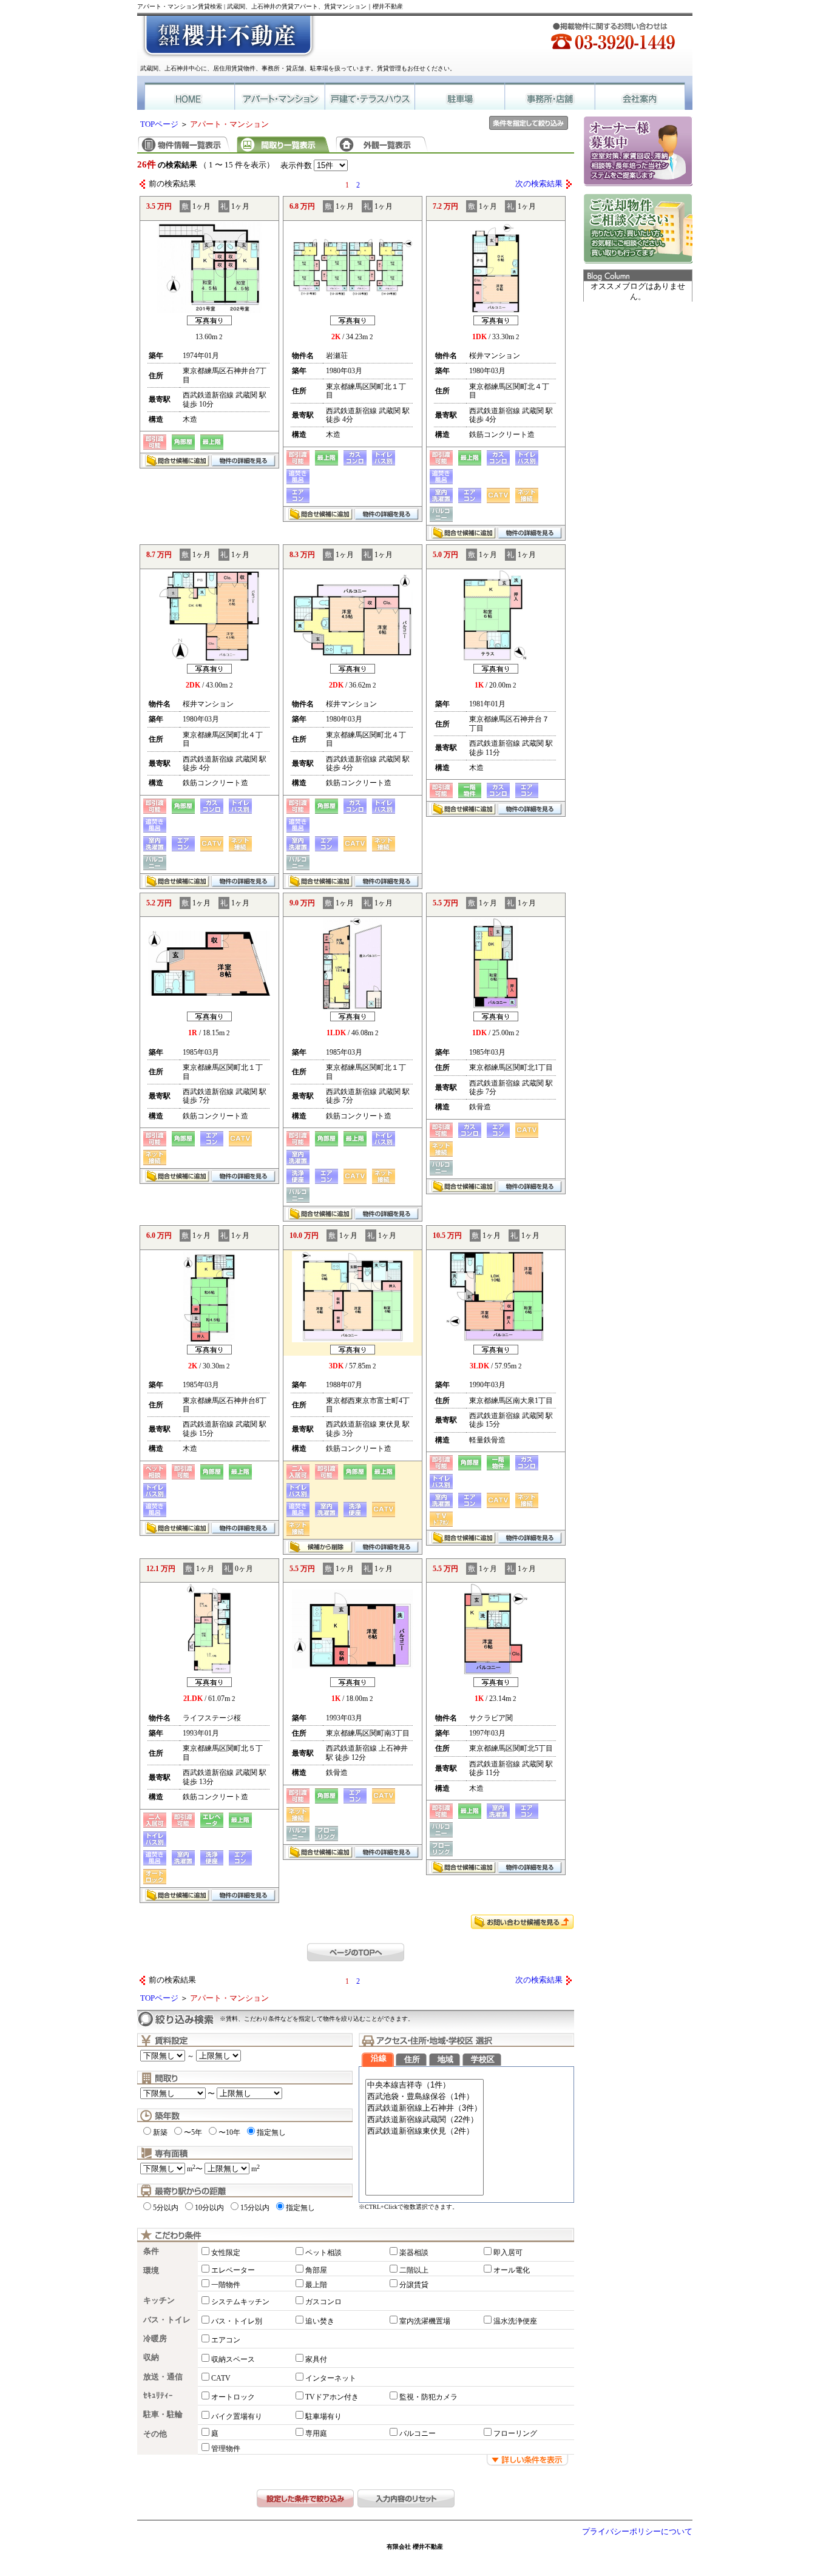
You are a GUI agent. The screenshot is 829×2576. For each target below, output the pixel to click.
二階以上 (414, 2270)
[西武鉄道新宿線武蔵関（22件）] (425, 2120)
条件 (151, 2251)
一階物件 (226, 2285)
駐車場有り (323, 2416)
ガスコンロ (323, 2302)
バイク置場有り (237, 2416)
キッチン (159, 2300)
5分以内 (166, 2208)
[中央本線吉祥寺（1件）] (425, 2085)
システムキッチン (240, 2302)
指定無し (271, 2132)
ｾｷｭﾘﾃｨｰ (158, 2396)
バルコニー (418, 2433)
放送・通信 (163, 2377)
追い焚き (320, 2321)
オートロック (233, 2397)
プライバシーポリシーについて (637, 2532)
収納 (151, 2358)
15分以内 (255, 2208)
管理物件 (226, 2449)
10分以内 (209, 2208)
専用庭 (316, 2433)
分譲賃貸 (414, 2285)
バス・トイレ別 (237, 2321)
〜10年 (229, 2132)
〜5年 (193, 2132)
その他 (155, 2434)
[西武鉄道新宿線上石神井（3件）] (425, 2108)
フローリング (515, 2433)
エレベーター (233, 2270)
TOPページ (159, 124)
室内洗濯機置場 (425, 2321)
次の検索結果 (539, 184)
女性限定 (226, 2253)
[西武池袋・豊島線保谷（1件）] (425, 2097)
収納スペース (233, 2359)
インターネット (331, 2378)
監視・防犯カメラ (428, 2397)
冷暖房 (155, 2339)
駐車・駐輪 (163, 2415)
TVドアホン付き (332, 2397)
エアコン (226, 2340)
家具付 (316, 2359)
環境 (151, 2271)
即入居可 (508, 2253)
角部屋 (316, 2270)
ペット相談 (323, 2253)
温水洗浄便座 (515, 2321)
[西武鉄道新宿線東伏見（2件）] (425, 2131)
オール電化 (512, 2270)
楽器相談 (414, 2253)
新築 (160, 2132)
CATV (221, 2378)
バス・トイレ (167, 2320)
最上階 (316, 2285)
